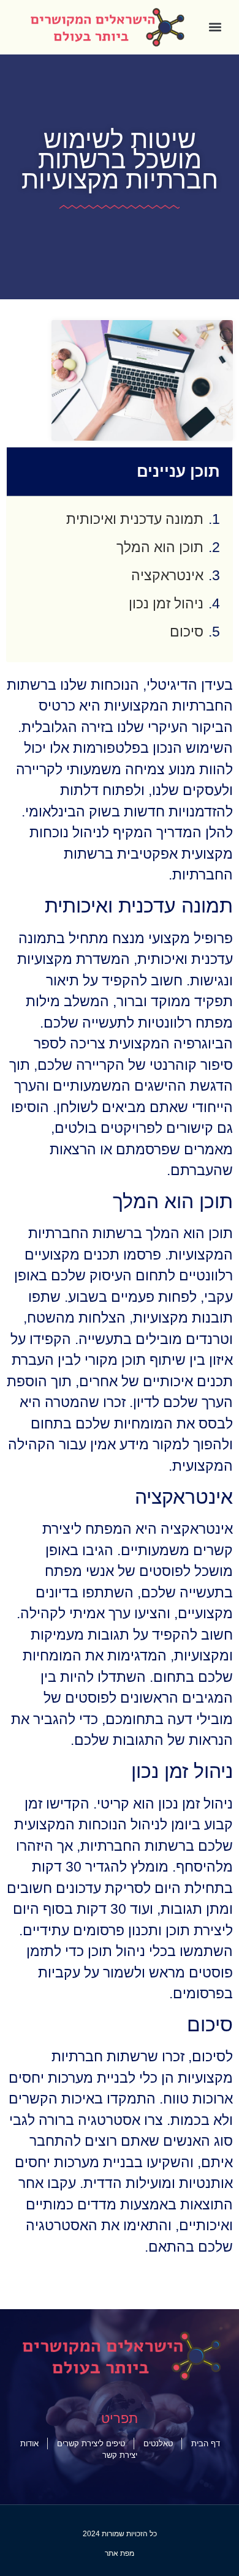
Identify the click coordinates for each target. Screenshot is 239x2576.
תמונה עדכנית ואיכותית (135, 519)
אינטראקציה (167, 575)
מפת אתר (120, 2553)
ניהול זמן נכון (166, 603)
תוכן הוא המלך (160, 547)
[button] (215, 27)
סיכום (187, 632)
